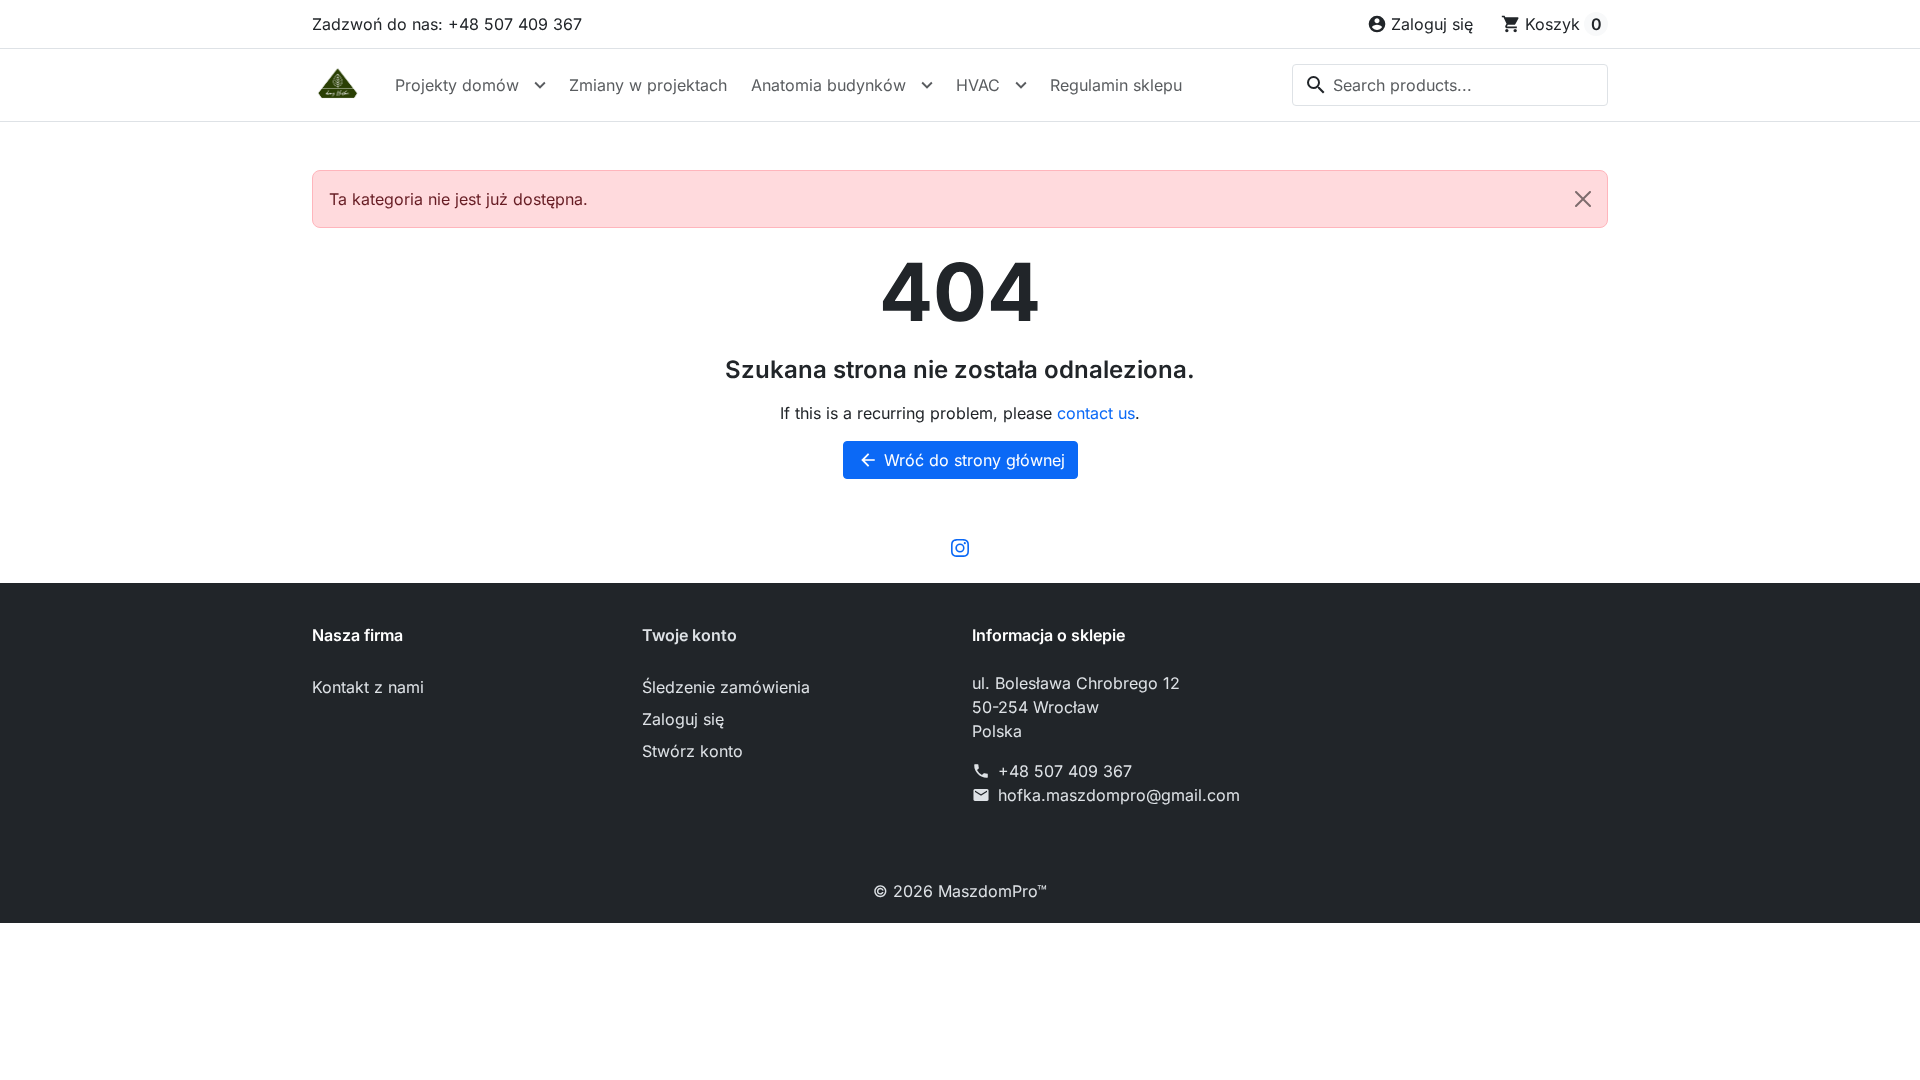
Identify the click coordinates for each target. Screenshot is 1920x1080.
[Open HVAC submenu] (1021, 85)
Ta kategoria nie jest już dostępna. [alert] (458, 199)
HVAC (978, 85)
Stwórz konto (692, 751)
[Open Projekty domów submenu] (540, 85)
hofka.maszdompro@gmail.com (1119, 795)
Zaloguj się (683, 719)
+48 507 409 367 (1065, 771)
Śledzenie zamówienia (726, 687)
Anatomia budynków (828, 85)
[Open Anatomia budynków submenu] (927, 85)
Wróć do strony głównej (961, 460)
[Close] (1583, 199)
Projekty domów (457, 85)
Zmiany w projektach (648, 85)
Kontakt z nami (368, 687)
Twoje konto (689, 635)
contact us (1096, 413)
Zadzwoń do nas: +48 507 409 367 (447, 24)
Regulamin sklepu (1116, 85)
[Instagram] (960, 547)
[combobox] (1450, 85)
